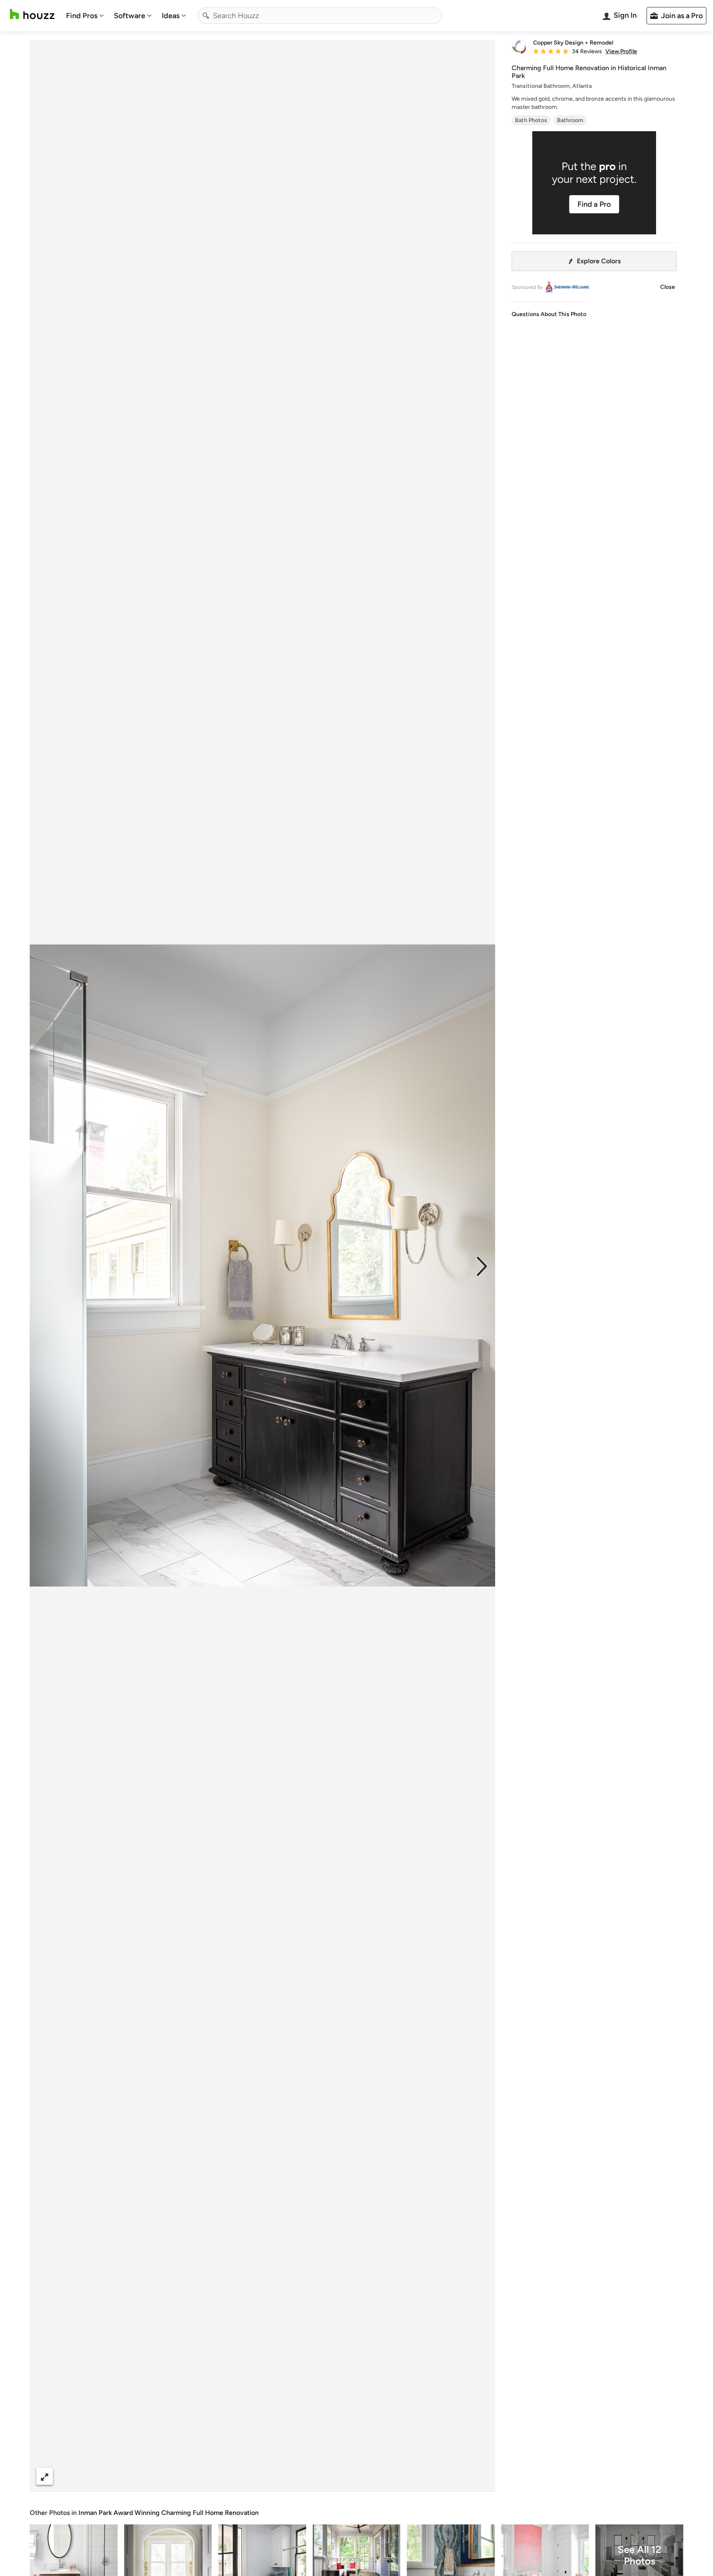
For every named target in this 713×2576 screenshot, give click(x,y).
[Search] (206, 16)
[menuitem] (85, 16)
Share (247, 2476)
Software (130, 16)
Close (668, 287)
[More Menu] (480, 2477)
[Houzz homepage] (32, 14)
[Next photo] (482, 1266)
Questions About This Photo (549, 314)
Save (289, 2476)
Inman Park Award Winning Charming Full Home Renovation (169, 2513)
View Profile (621, 52)
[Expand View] (45, 2476)
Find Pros (82, 16)
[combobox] (320, 16)
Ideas (171, 16)
